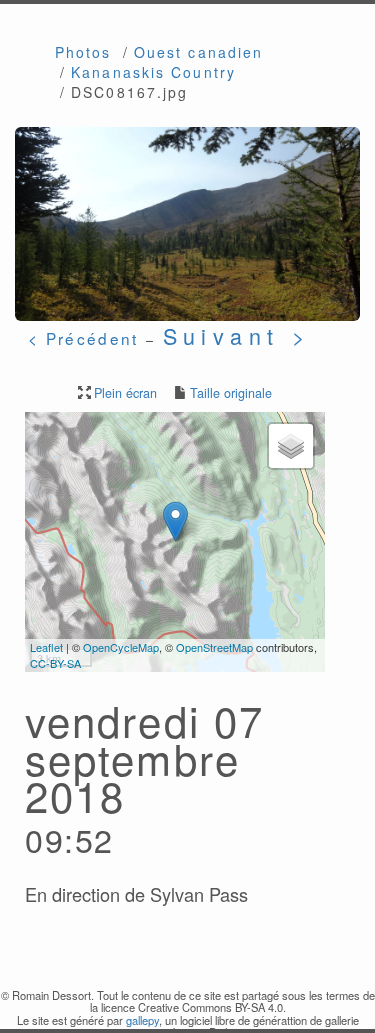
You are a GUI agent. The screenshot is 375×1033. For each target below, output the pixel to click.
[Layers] (291, 446)
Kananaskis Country (153, 72)
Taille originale (231, 393)
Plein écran (125, 393)
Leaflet (46, 647)
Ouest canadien (198, 52)
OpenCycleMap (121, 647)
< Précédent (83, 338)
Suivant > (237, 335)
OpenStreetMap (214, 647)
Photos (83, 52)
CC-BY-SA (55, 663)
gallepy (142, 1020)
